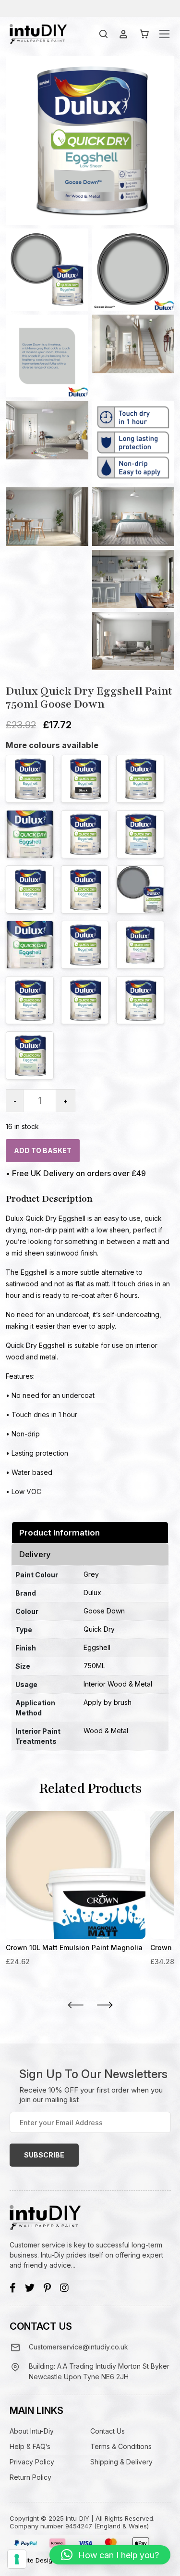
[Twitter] (30, 2288)
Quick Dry (99, 1629)
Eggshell (97, 1647)
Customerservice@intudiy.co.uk (78, 2347)
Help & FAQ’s (30, 2446)
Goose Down (104, 1611)
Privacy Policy (32, 2462)
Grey (91, 1574)
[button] (110, 2555)
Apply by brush (108, 1702)
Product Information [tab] (60, 1533)
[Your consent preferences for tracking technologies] (17, 2559)
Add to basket (43, 1150)
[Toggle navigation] (164, 34)
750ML (94, 1666)
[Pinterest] (47, 2288)
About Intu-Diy (32, 2431)
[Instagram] (64, 2288)
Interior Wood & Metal (118, 1684)
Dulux (92, 1593)
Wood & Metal (106, 1731)
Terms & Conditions (121, 2446)
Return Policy (30, 2477)
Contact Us (108, 2431)
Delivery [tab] (35, 1554)
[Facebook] (13, 2288)
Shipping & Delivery (121, 2462)
